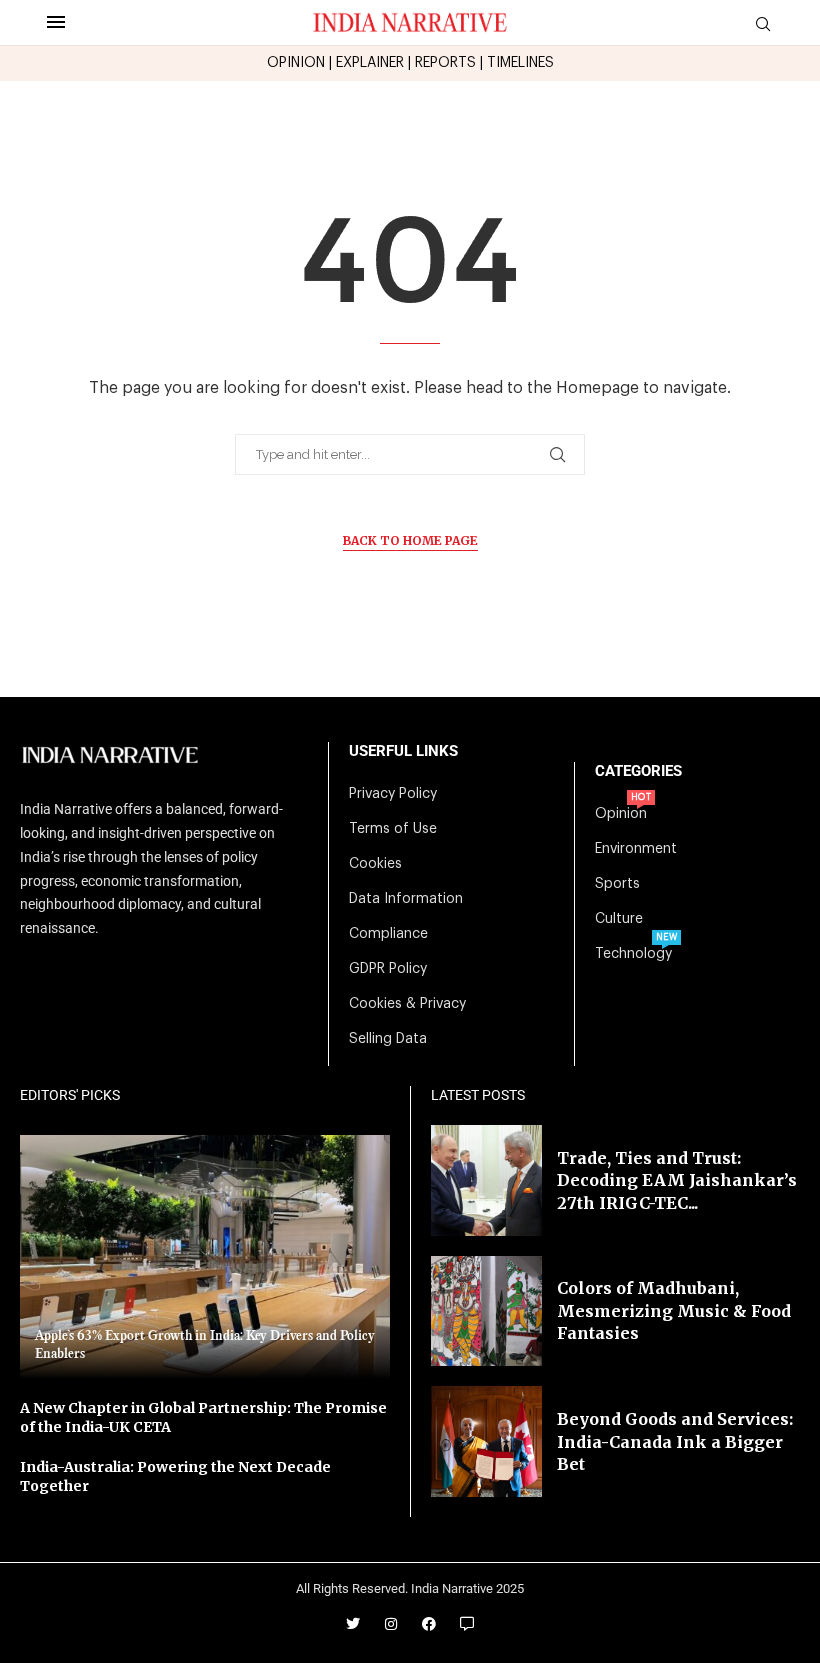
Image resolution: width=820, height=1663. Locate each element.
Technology (633, 954)
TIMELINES (520, 63)
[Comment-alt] (467, 1624)
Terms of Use (393, 829)
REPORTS (445, 63)
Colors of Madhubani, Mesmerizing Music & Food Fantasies (674, 1310)
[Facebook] (429, 1624)
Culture (619, 919)
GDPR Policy (388, 969)
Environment (636, 849)
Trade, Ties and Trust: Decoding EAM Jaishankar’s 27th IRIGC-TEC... (677, 1180)
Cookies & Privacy (407, 1004)
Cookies (375, 864)
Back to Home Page (410, 540)
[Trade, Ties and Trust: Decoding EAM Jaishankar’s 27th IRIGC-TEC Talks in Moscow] (486, 1180)
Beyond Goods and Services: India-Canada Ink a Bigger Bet (675, 1441)
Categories (638, 771)
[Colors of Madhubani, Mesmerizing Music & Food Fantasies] (486, 1311)
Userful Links (403, 751)
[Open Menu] (56, 22)
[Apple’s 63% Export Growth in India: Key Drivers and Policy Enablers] (205, 1257)
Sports (617, 884)
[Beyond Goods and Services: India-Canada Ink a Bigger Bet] (486, 1441)
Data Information (406, 899)
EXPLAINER (370, 63)
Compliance (388, 934)
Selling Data (388, 1039)
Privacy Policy (393, 794)
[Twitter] (353, 1624)
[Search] (763, 24)
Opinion (621, 814)
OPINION (296, 63)
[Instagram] (391, 1624)
